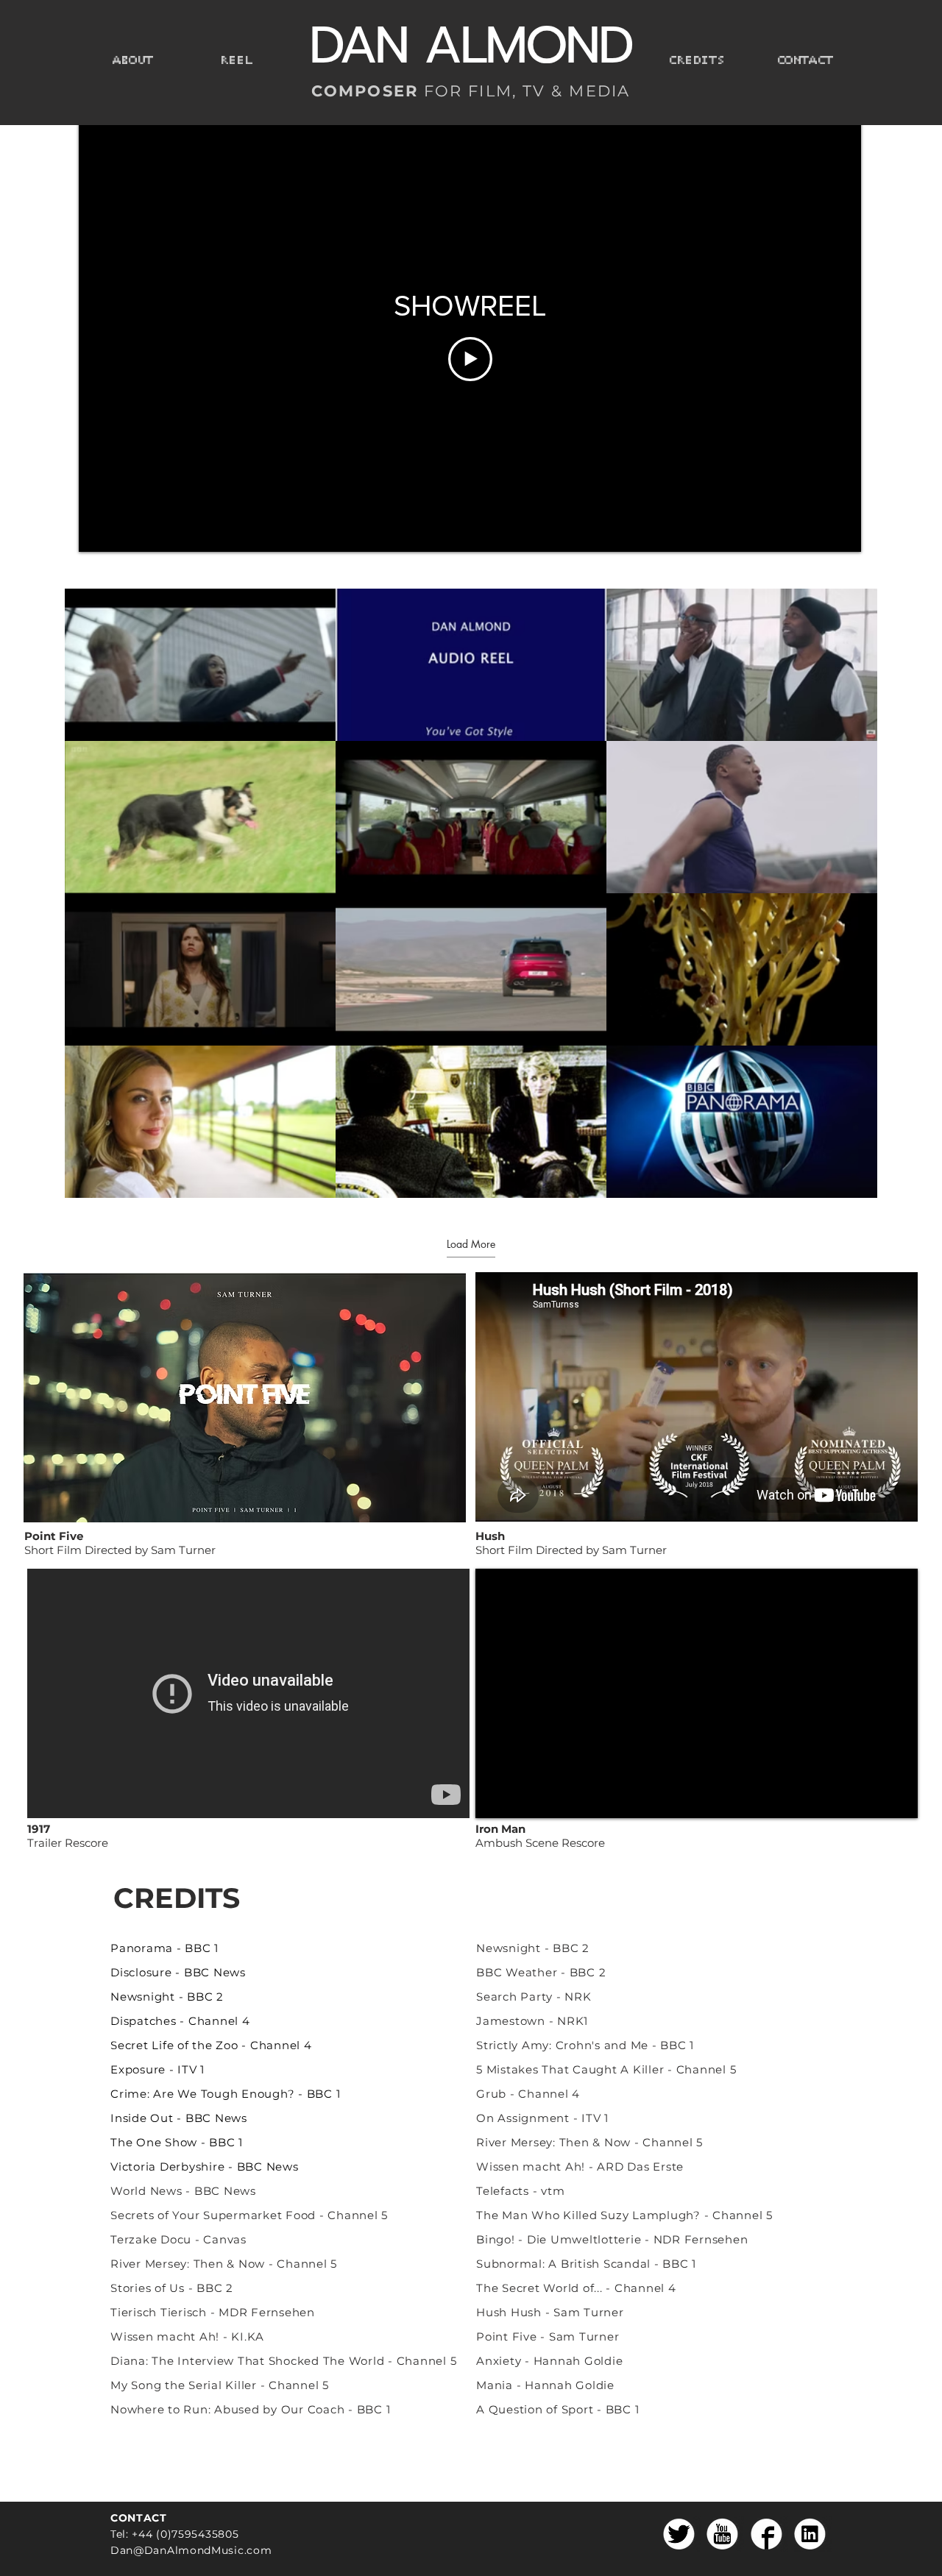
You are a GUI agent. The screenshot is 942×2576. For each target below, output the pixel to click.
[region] (289, 1435)
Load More (471, 1244)
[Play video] (470, 359)
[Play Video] (200, 665)
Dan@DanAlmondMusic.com (191, 2550)
